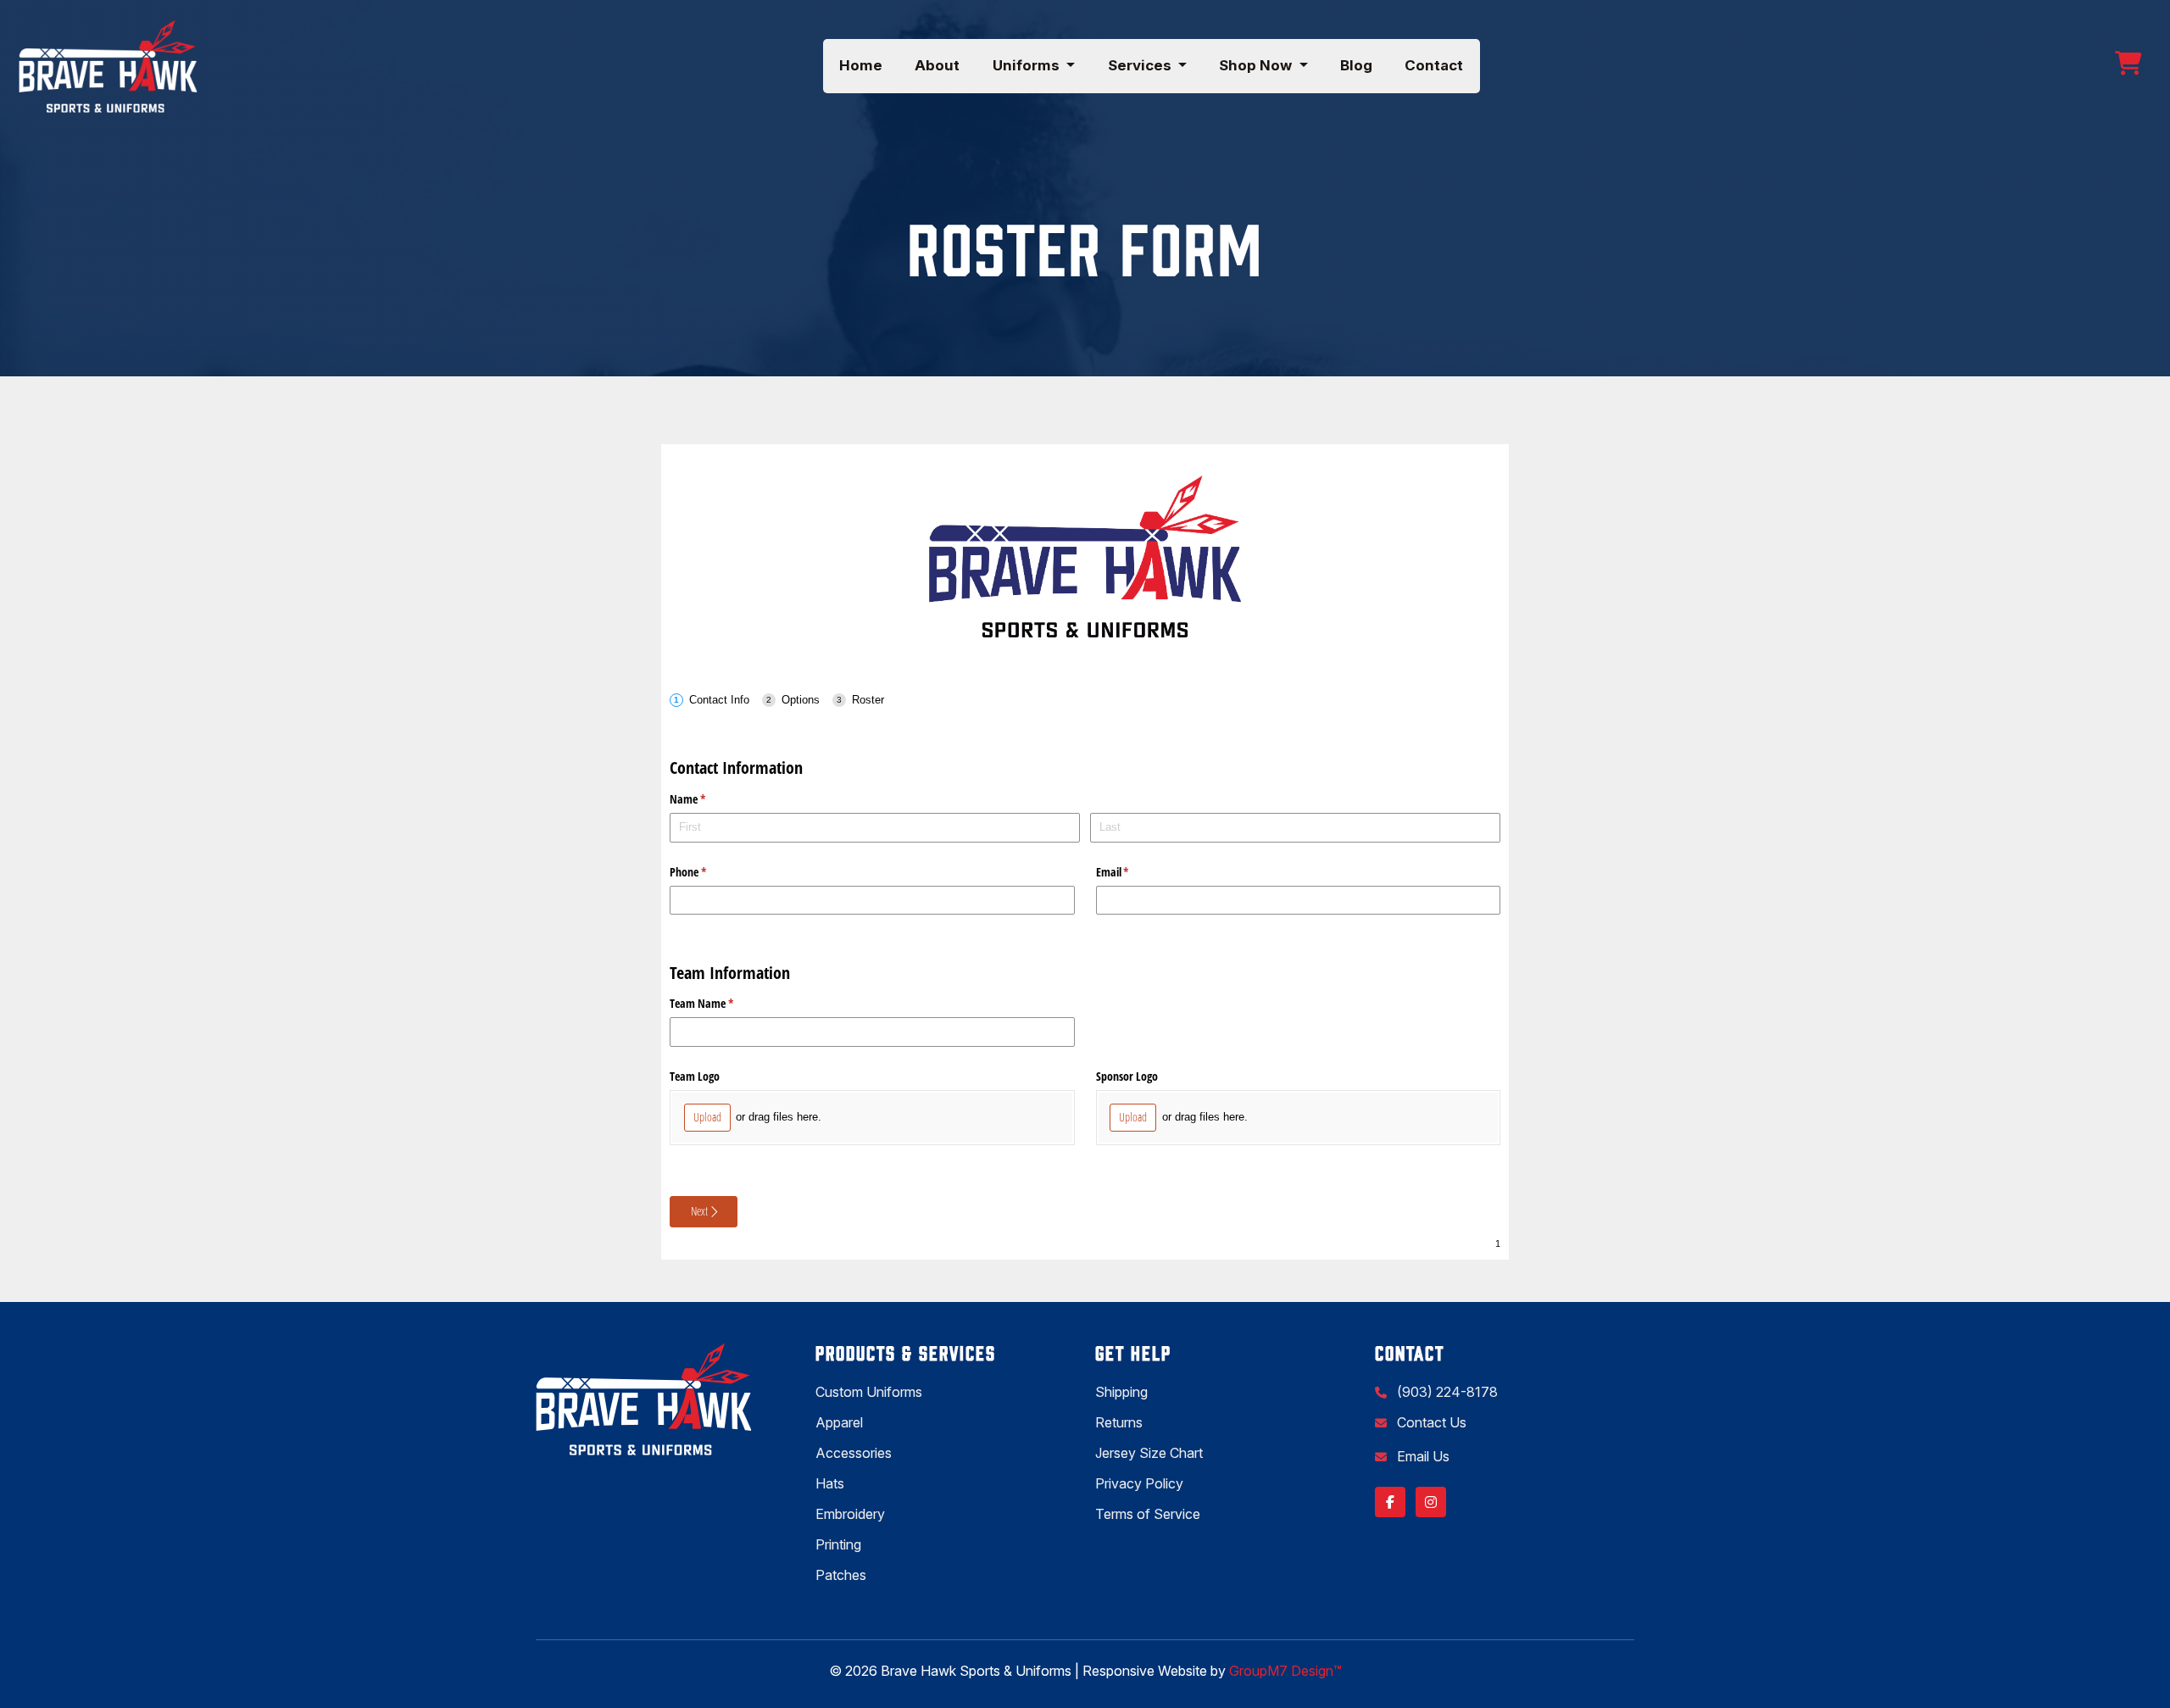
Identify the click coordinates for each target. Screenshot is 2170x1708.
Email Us (1422, 1456)
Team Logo (695, 1076)
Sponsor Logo (1127, 1076)
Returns (1119, 1422)
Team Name (721, 1003)
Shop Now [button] (1257, 65)
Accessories (854, 1453)
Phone (708, 872)
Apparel (839, 1422)
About (937, 65)
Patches (841, 1575)
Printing (838, 1544)
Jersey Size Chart (1149, 1453)
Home (861, 65)
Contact (1434, 65)
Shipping (1121, 1392)
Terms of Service (1148, 1514)
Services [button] (1141, 65)
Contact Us (1430, 1422)
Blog (1356, 65)
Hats (830, 1483)
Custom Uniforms (869, 1392)
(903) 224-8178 (1446, 1392)
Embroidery (850, 1514)
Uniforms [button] (1028, 65)
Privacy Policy (1139, 1483)
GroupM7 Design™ (1285, 1671)
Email (1132, 872)
